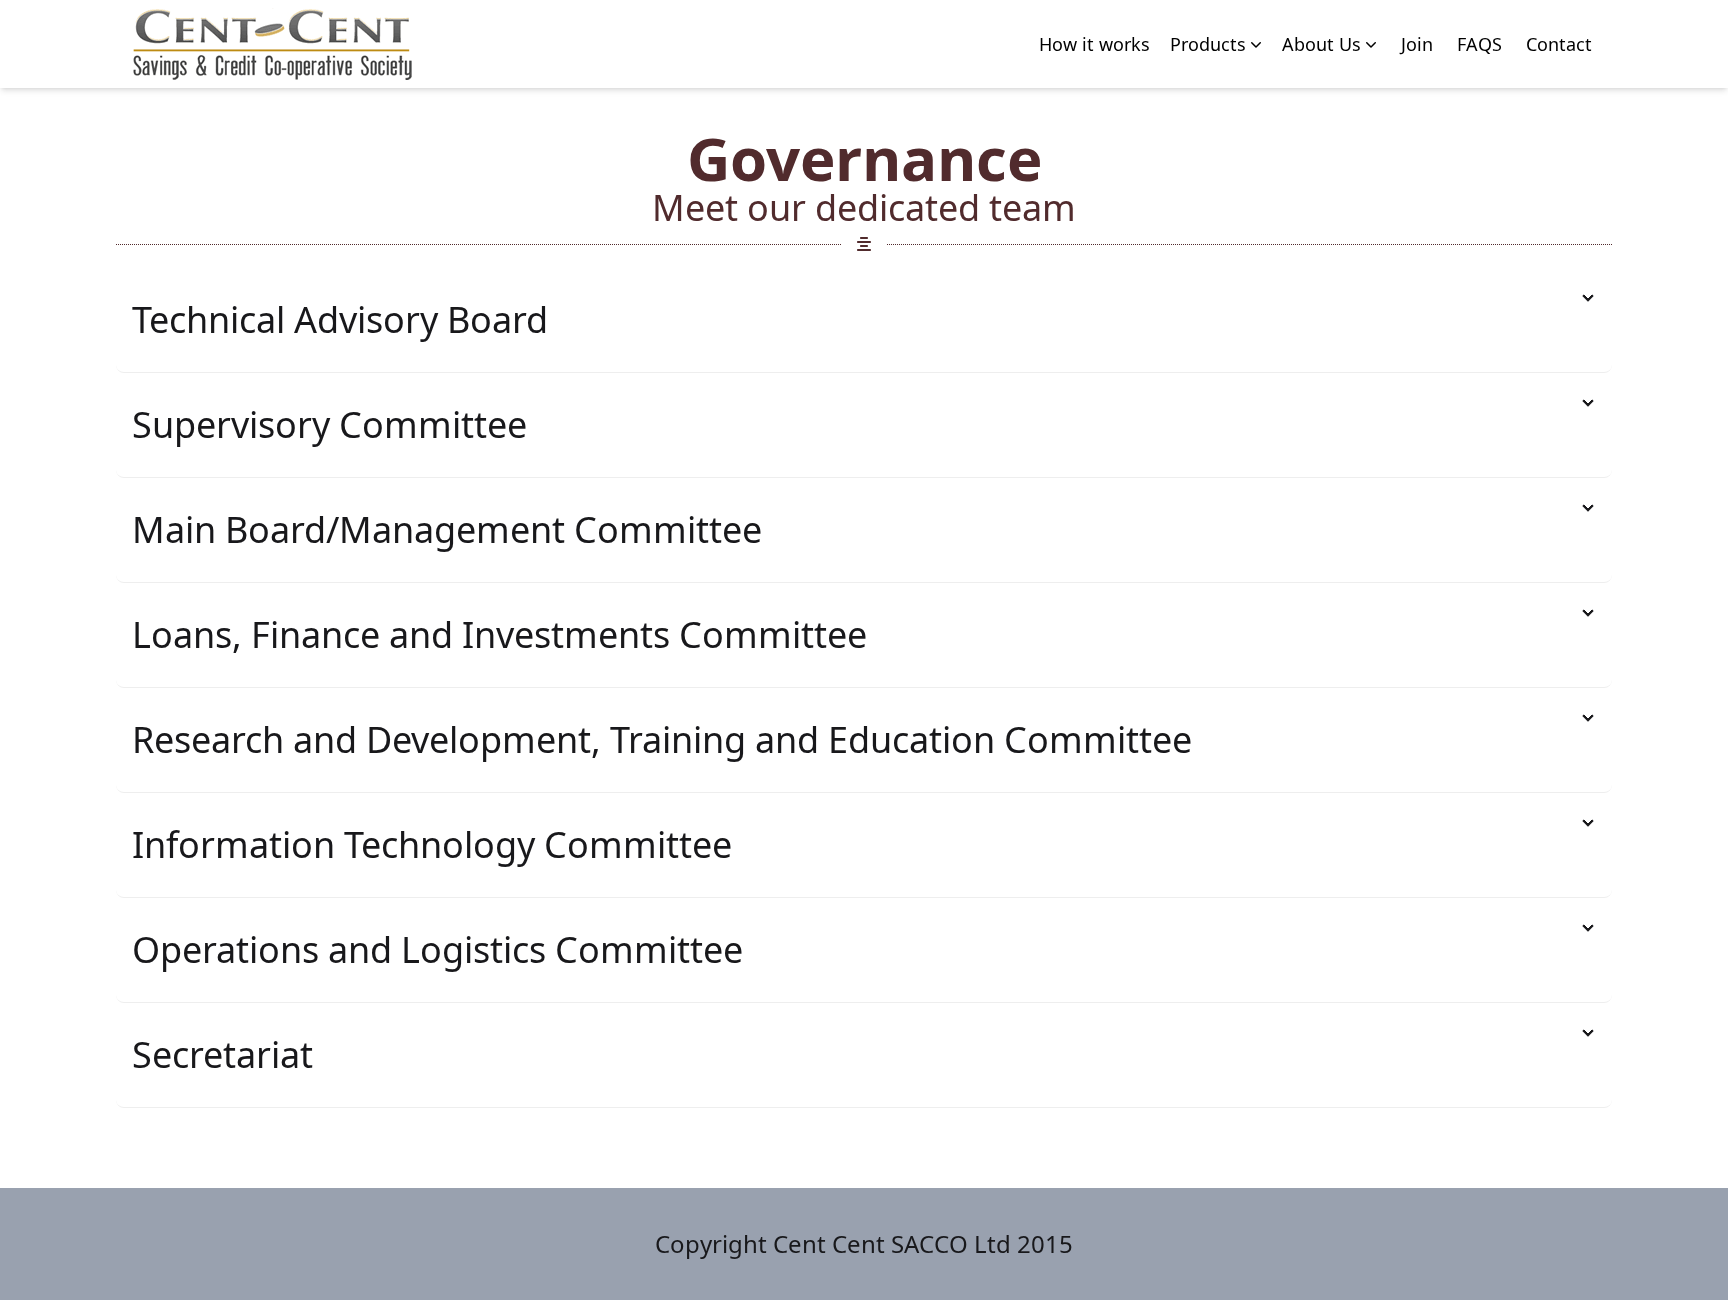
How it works (1094, 44)
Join (1417, 44)
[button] (1218, 44)
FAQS (1479, 44)
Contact (1559, 44)
